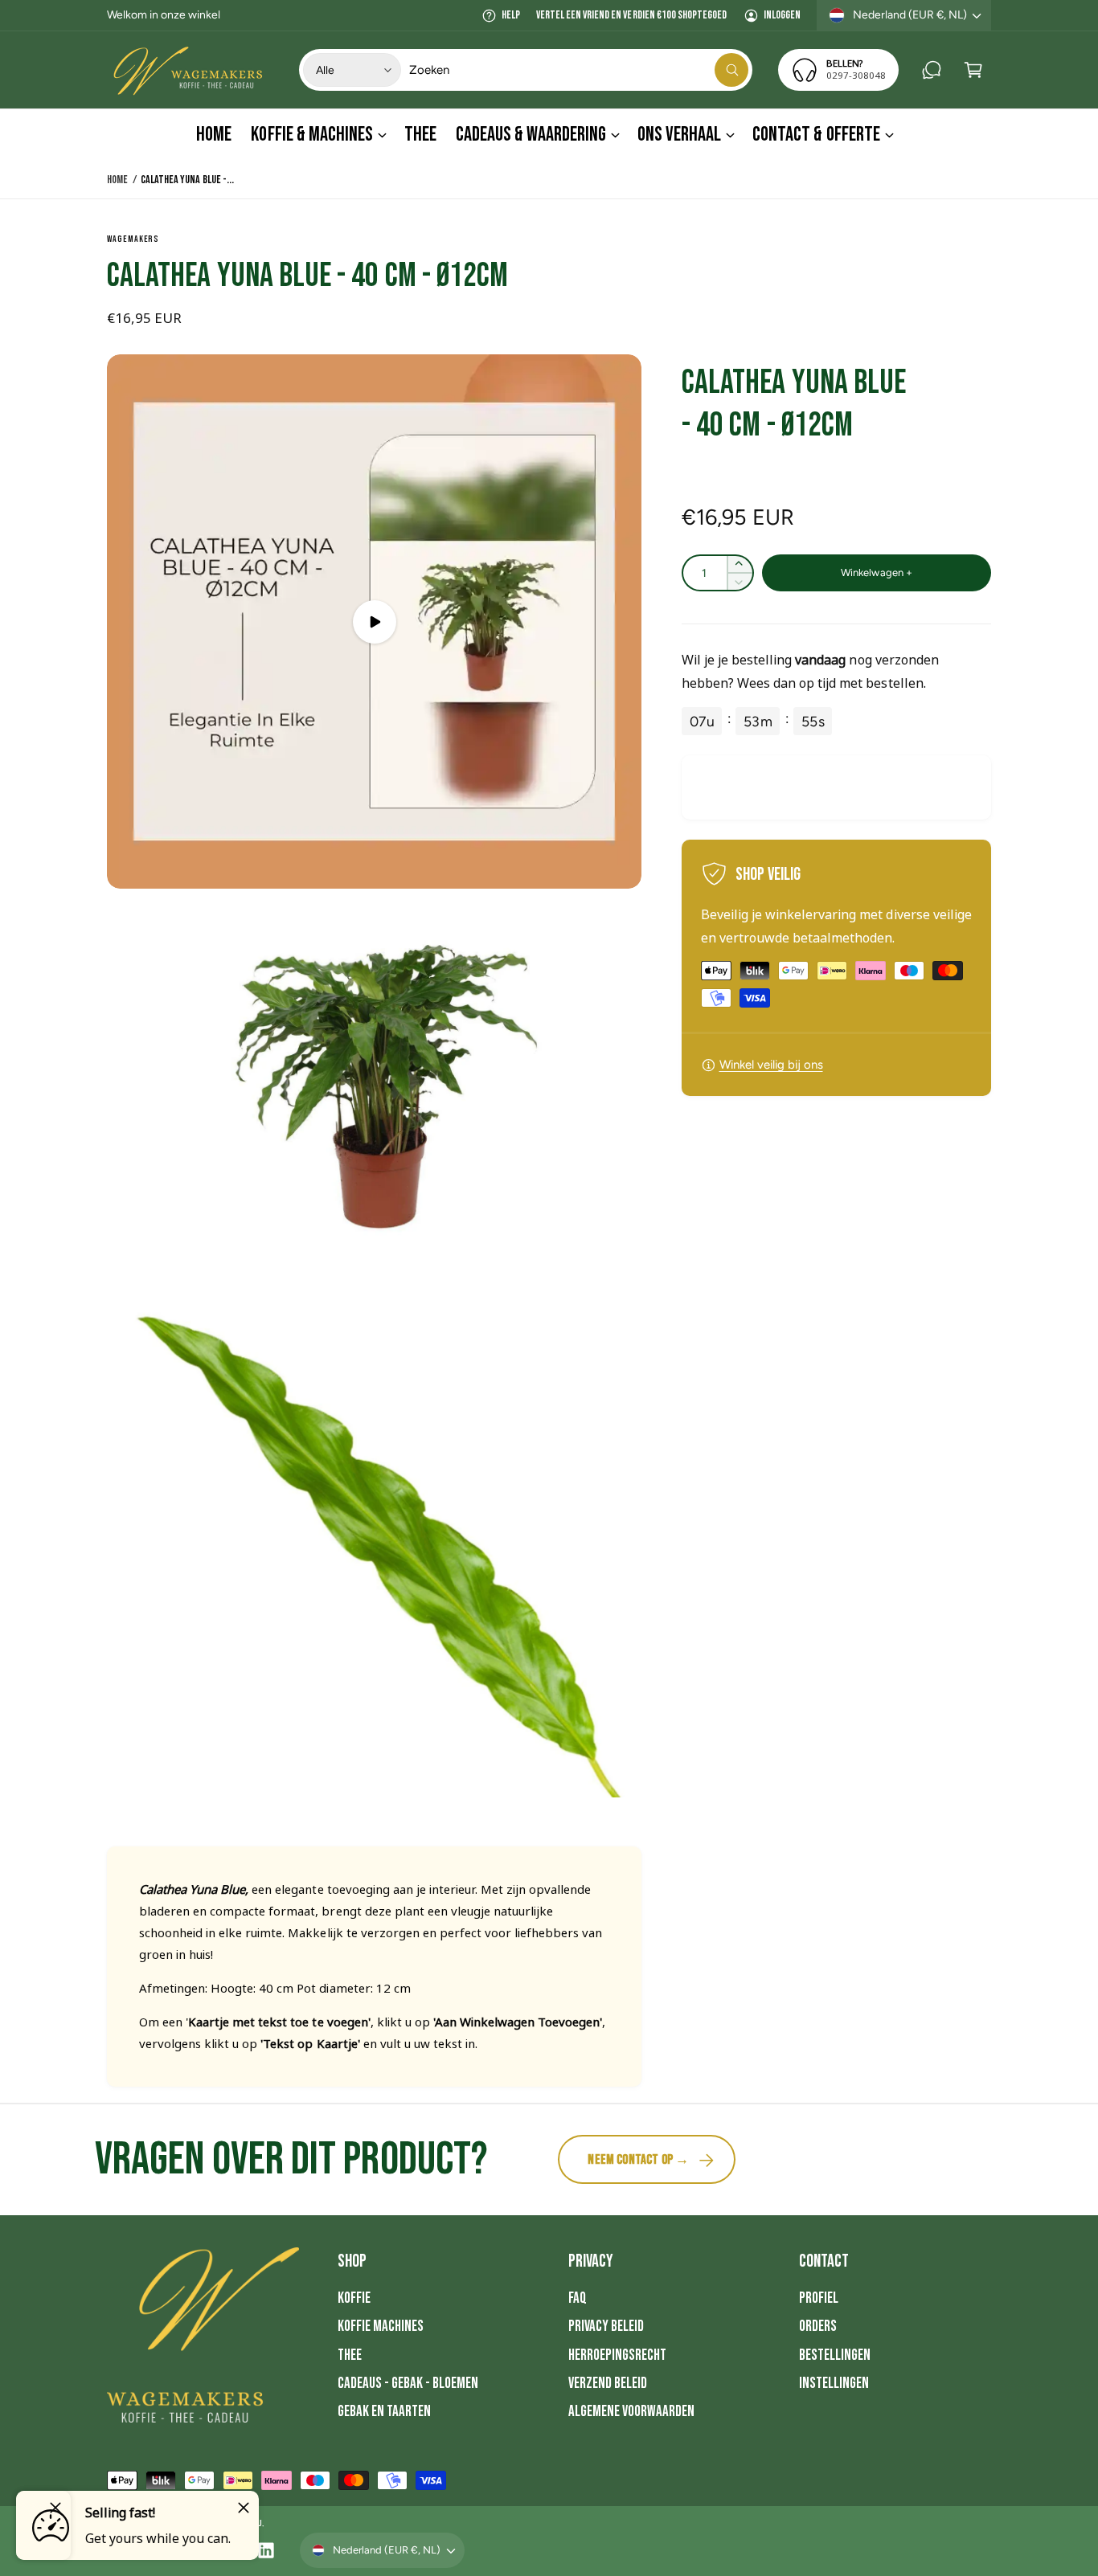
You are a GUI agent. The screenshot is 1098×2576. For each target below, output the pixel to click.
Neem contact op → (638, 2160)
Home (117, 180)
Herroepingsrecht (617, 2355)
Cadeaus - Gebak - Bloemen (408, 2384)
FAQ (578, 2298)
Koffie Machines (381, 2327)
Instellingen (834, 2384)
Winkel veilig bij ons (771, 1065)
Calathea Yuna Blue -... (187, 180)
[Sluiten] (244, 2508)
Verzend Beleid (608, 2384)
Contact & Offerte (816, 135)
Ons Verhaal (679, 135)
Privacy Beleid (606, 2327)
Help (511, 15)
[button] (973, 70)
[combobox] (579, 70)
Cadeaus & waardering (531, 135)
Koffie (354, 2298)
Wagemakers (133, 239)
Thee (350, 2355)
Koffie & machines (311, 135)
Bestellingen (835, 2355)
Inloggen (782, 15)
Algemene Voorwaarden (631, 2412)
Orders (818, 2327)
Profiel (819, 2298)
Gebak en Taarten (384, 2412)
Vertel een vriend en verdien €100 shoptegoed (631, 15)
